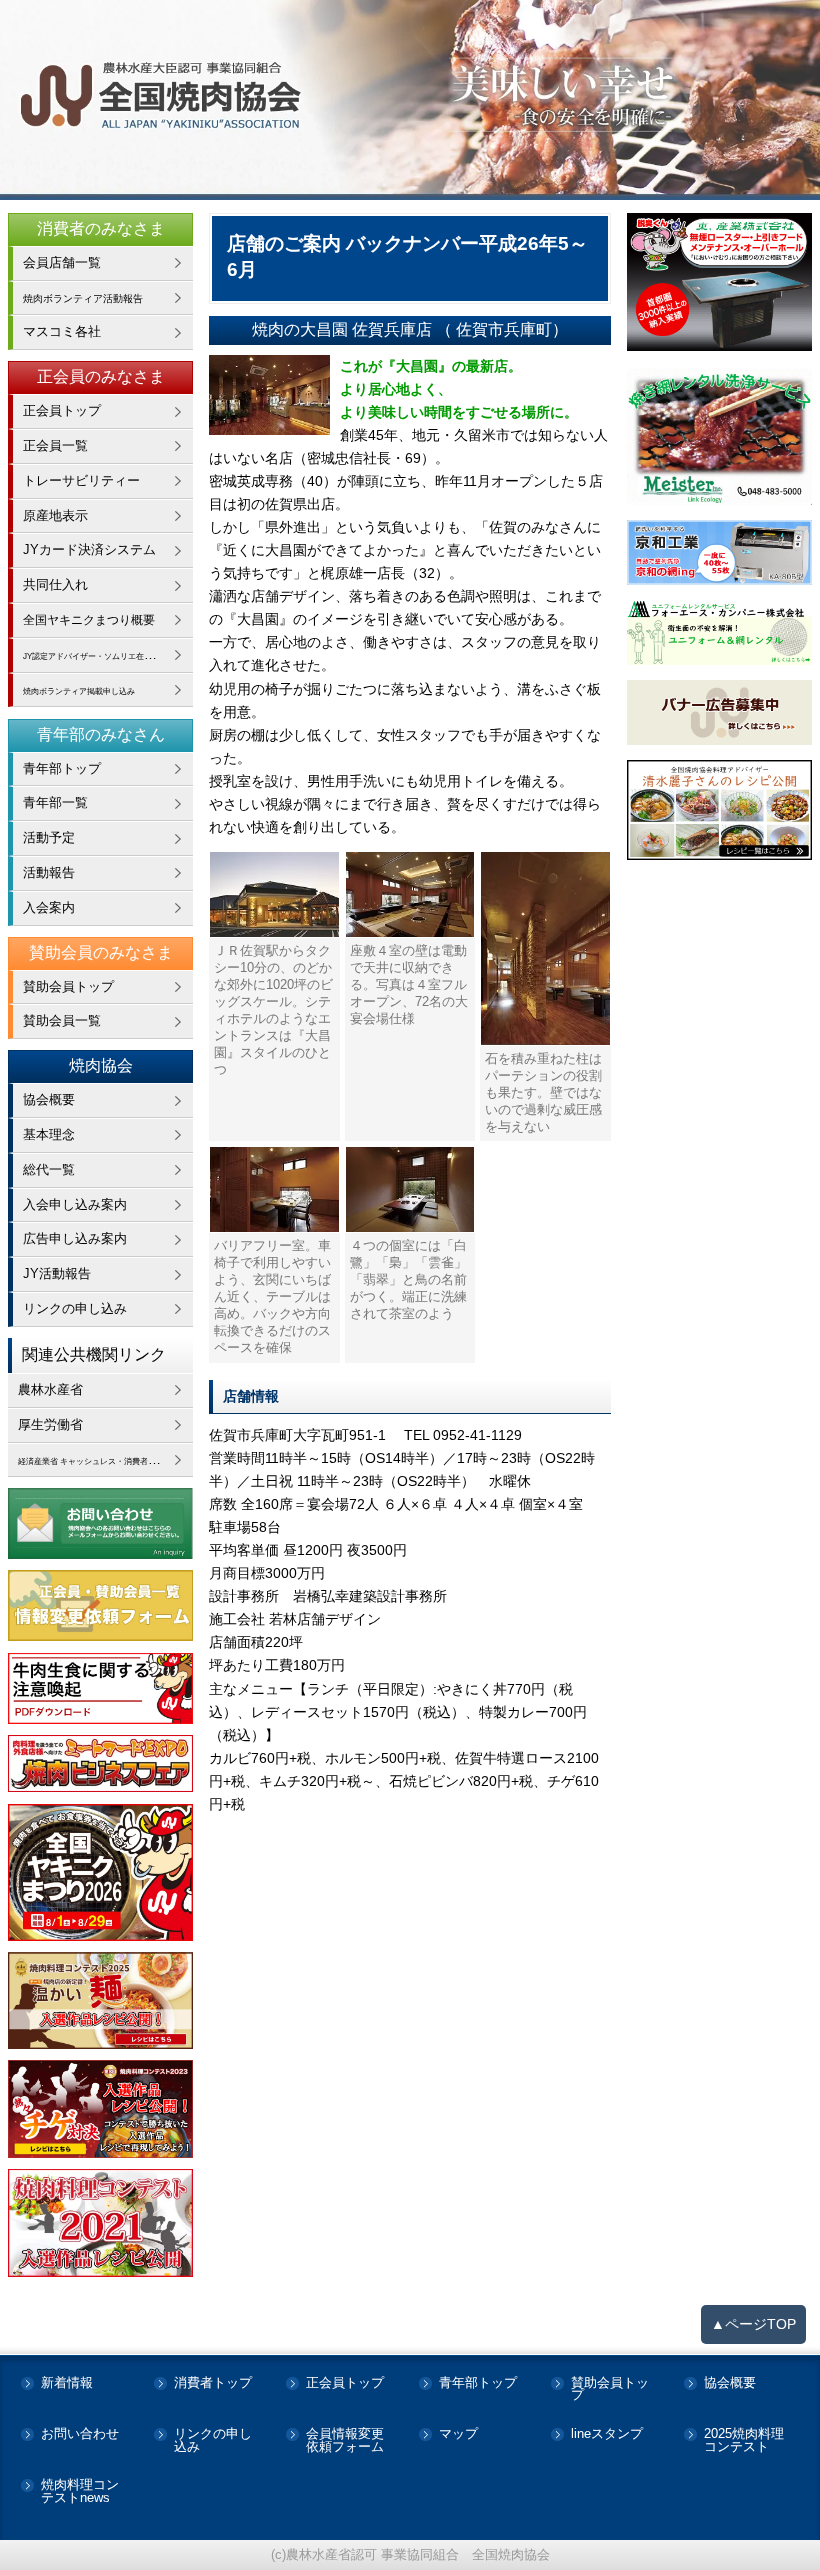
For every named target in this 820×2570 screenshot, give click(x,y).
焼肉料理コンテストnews (80, 2492)
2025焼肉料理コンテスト (744, 2441)
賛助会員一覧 (62, 1020)
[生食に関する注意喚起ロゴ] (100, 1688)
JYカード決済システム (89, 549)
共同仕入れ (55, 584)
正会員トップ (62, 410)
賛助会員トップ (68, 986)
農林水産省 (50, 1389)
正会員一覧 (55, 445)
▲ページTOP (753, 2324)
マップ (458, 2434)
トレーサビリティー (81, 480)
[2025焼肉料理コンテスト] (100, 2000)
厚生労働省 (50, 1424)
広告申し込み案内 (75, 1238)
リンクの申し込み (75, 1308)
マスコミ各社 (62, 331)
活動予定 (49, 837)
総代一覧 (49, 1169)
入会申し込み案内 (75, 1204)
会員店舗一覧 (62, 262)
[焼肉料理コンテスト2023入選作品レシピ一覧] (100, 2109)
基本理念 (49, 1134)
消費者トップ (213, 2383)
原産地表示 (55, 515)
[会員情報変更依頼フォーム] (100, 1605)
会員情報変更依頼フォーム (345, 2441)
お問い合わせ (80, 2434)
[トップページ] (410, 100)
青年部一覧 (55, 802)
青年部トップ (62, 768)
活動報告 (49, 872)
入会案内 (49, 907)
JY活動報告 (57, 1273)
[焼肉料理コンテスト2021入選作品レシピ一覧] (100, 2223)
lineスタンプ (607, 2434)
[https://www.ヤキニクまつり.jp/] (100, 1873)
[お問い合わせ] (100, 1523)
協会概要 (49, 1099)
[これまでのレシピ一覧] (719, 810)
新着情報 (67, 2383)
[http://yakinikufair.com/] (100, 1764)
